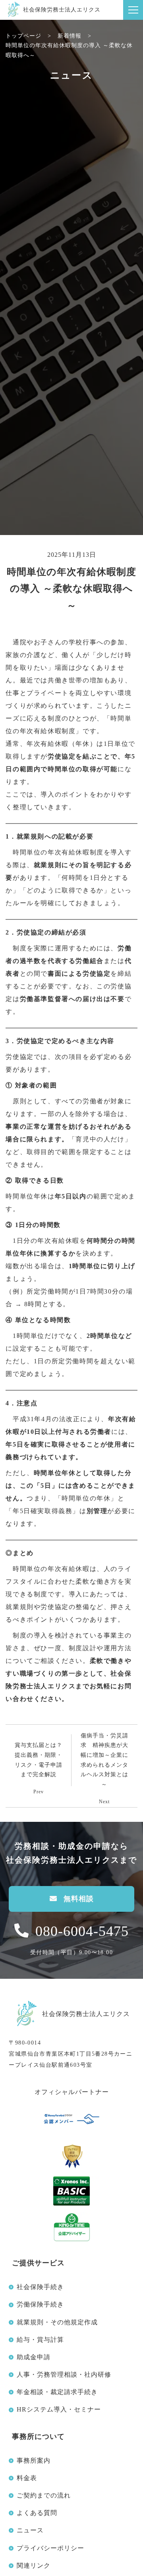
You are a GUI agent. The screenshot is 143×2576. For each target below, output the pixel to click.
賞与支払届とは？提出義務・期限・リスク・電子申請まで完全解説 (39, 1760)
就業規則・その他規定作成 (57, 2322)
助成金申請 (34, 2357)
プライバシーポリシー (50, 2548)
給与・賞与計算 (40, 2340)
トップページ (23, 36)
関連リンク (34, 2565)
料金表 (27, 2478)
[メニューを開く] (133, 10)
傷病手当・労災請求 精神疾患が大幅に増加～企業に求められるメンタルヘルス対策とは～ (104, 1760)
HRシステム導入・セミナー (59, 2409)
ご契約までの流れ (44, 2495)
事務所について (38, 2436)
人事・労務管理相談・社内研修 (64, 2374)
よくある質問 (37, 2513)
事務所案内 (34, 2460)
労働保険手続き (40, 2304)
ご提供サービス (38, 2263)
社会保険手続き (40, 2287)
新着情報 (70, 36)
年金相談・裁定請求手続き (57, 2392)
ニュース (30, 2530)
